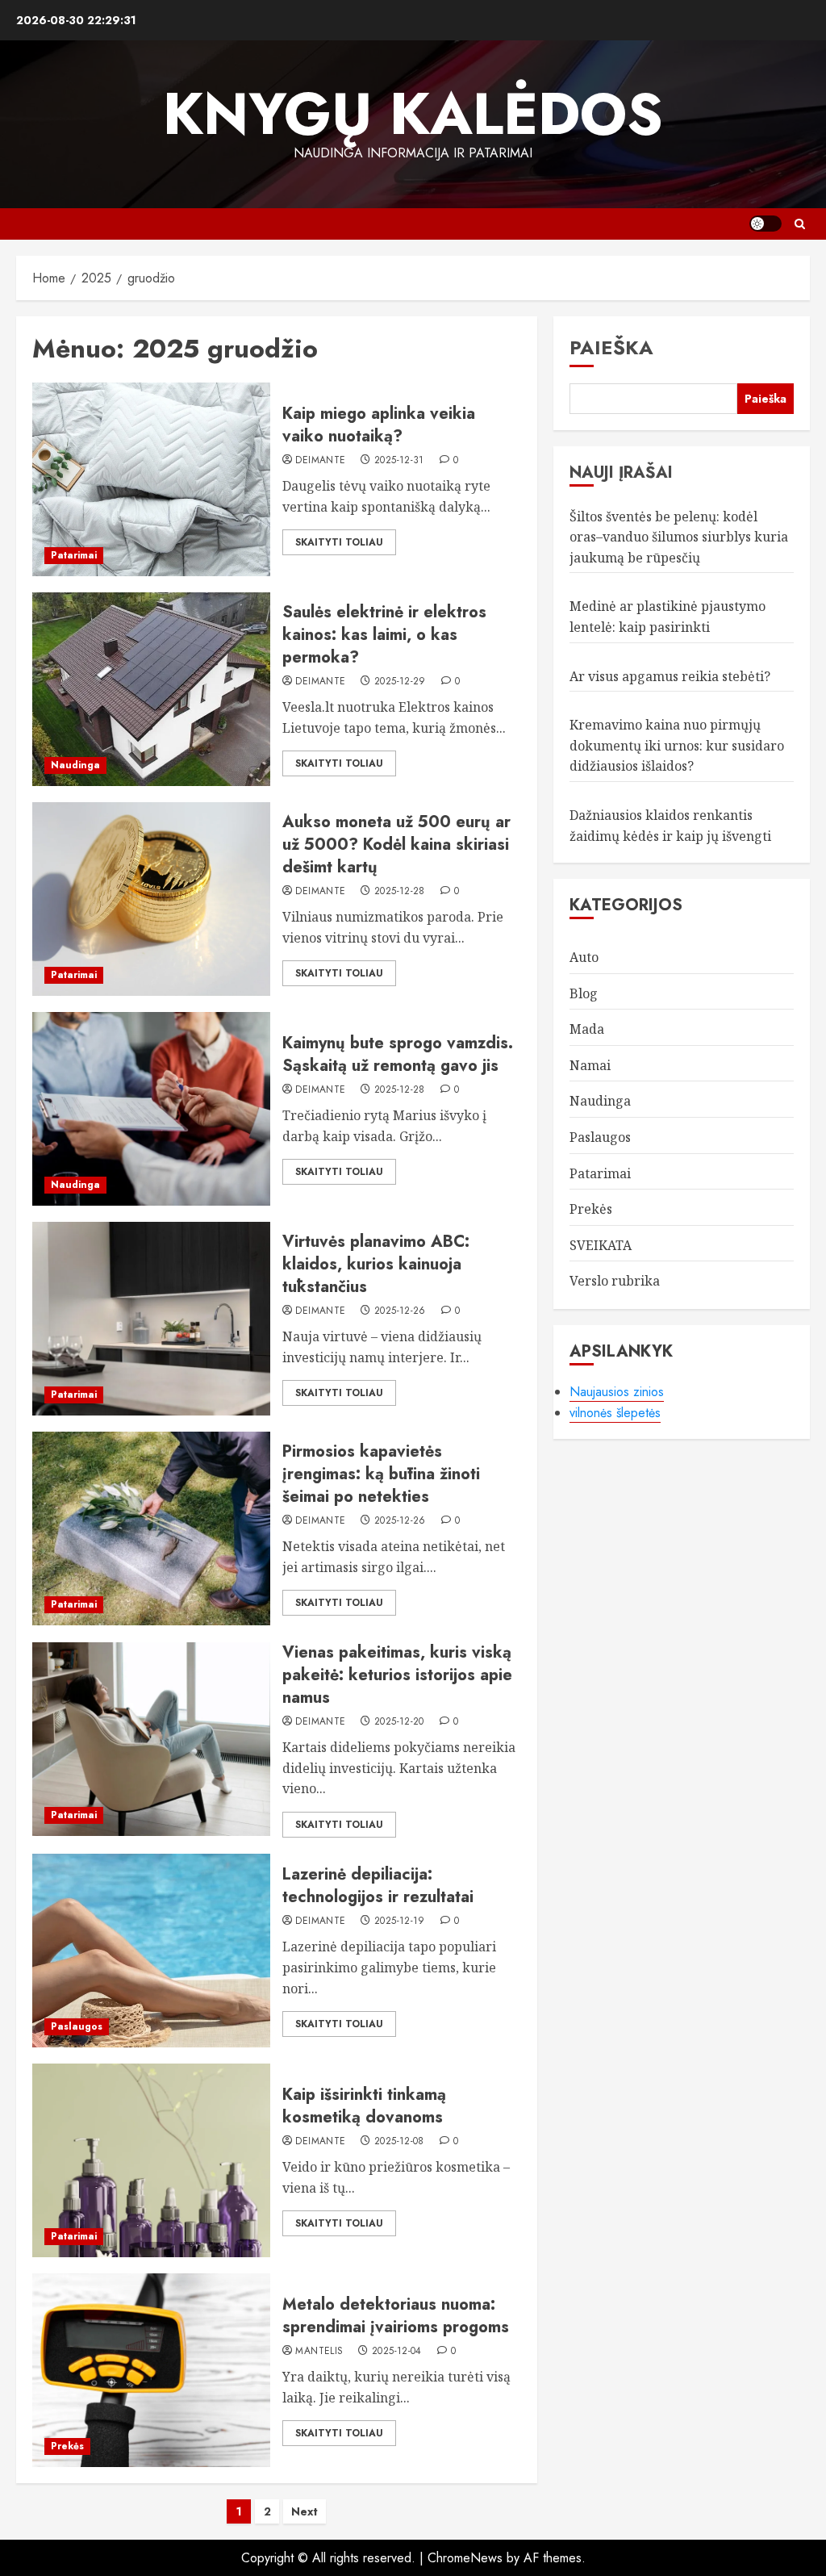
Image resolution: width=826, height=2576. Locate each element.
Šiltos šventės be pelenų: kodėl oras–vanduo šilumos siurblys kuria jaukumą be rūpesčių (679, 537)
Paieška (611, 347)
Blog (584, 993)
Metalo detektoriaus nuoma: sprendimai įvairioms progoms (396, 2316)
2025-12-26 (400, 1311)
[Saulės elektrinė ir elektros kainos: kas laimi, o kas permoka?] (151, 689)
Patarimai (74, 555)
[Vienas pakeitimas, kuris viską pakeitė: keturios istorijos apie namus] (151, 1739)
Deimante (320, 461)
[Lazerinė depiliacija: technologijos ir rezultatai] (151, 1951)
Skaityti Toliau (339, 542)
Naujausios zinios (617, 1392)
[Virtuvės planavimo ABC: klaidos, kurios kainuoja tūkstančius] (151, 1319)
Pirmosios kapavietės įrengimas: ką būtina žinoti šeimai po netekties (381, 1474)
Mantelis (319, 2352)
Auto (584, 957)
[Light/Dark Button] (766, 224)
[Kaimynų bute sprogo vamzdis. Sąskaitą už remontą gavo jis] (151, 1109)
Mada (587, 1029)
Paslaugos (77, 2026)
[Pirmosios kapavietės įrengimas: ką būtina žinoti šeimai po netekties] (151, 1528)
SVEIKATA (601, 1245)
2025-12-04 (397, 2352)
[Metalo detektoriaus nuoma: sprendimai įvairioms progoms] (151, 2370)
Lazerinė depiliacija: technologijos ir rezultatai (378, 1886)
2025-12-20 (399, 1722)
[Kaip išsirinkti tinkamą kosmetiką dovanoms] (151, 2160)
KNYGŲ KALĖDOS (413, 114)
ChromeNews (465, 2558)
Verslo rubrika (615, 1281)
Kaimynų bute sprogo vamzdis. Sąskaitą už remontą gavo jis (398, 1054)
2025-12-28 (400, 892)
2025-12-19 (400, 1922)
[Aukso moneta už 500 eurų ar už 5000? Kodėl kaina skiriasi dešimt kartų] (151, 899)
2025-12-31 (399, 461)
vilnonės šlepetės (615, 1413)
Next (305, 2511)
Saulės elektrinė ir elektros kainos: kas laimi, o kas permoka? (384, 635)
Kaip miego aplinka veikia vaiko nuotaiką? (379, 425)
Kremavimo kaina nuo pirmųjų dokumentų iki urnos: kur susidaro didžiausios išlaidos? (677, 745)
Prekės (67, 2446)
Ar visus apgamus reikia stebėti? (670, 676)
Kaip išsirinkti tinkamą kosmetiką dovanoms (364, 2106)
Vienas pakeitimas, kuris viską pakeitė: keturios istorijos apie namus (397, 1675)
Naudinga (75, 765)
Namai (590, 1065)
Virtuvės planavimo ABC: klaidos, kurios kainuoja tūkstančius (376, 1264)
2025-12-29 (400, 682)
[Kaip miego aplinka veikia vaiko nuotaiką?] (151, 479)
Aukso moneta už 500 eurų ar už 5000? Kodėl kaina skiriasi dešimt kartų (396, 845)
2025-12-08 (399, 2142)
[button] (800, 224)
